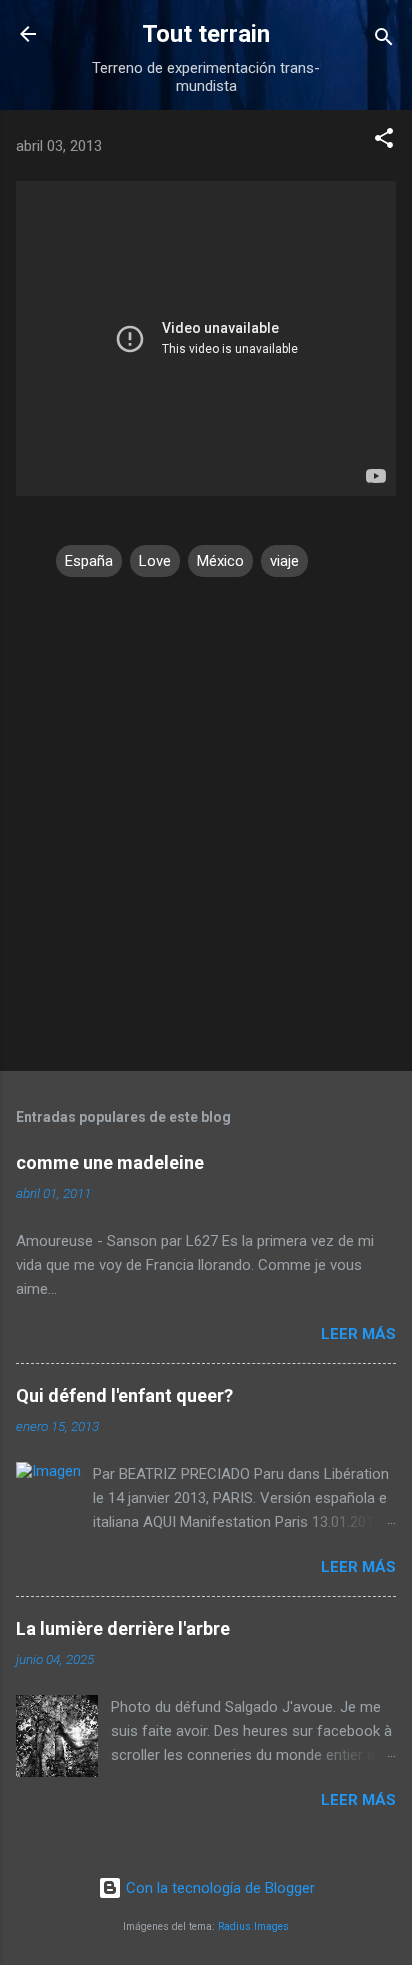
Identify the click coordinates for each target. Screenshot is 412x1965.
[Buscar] (384, 40)
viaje (284, 561)
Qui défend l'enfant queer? (124, 1395)
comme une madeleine (110, 1162)
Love (155, 561)
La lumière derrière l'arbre (123, 1628)
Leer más (358, 1334)
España (89, 561)
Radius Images (253, 1926)
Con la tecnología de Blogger (218, 1888)
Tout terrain (206, 34)
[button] (384, 141)
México (220, 561)
